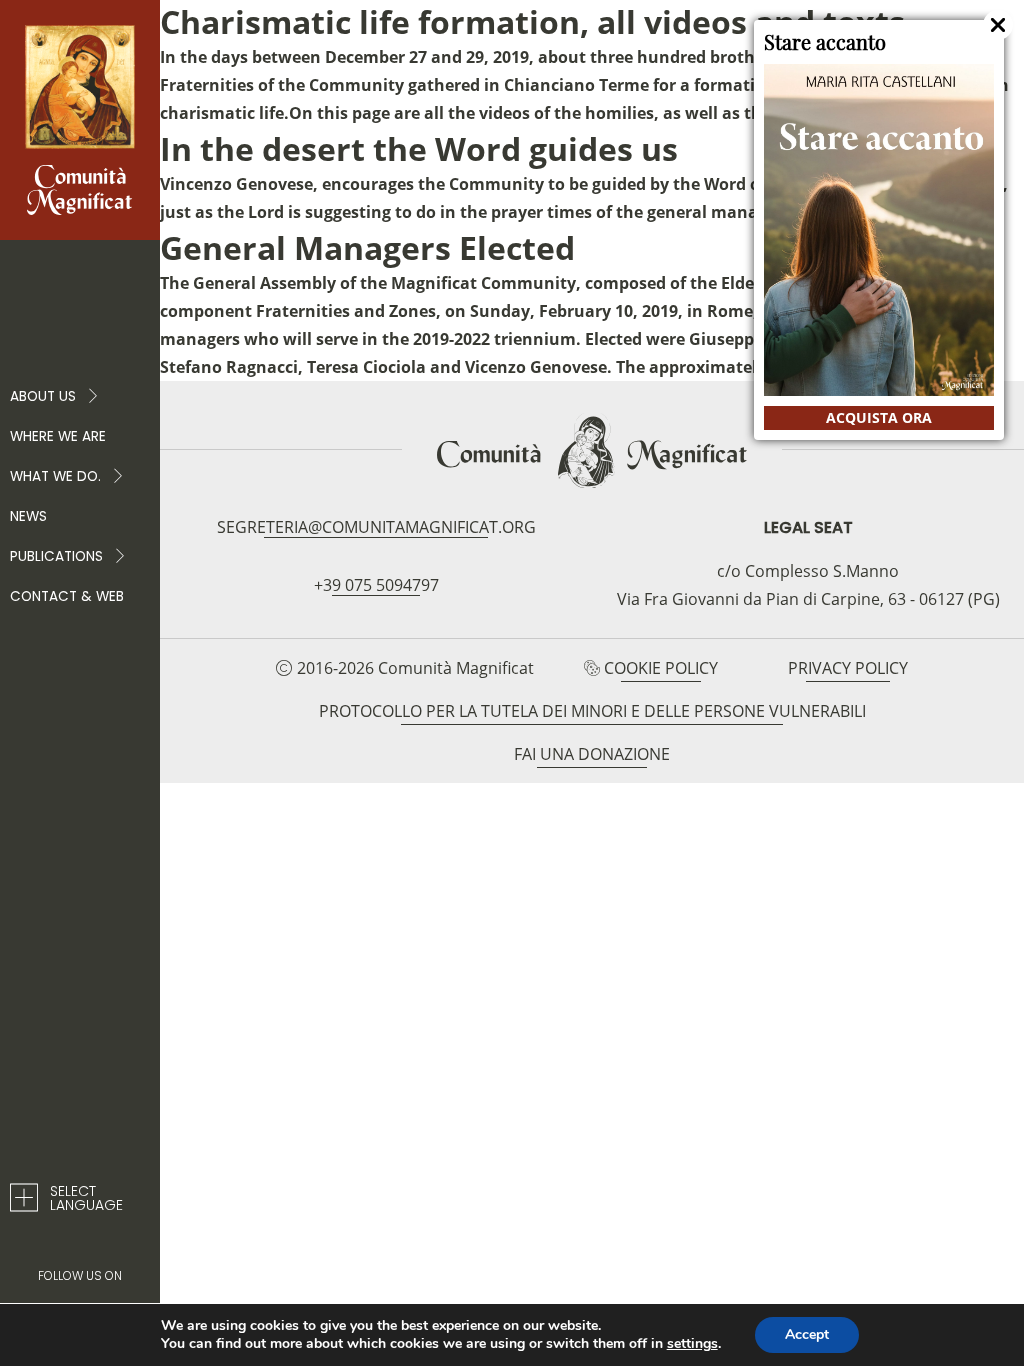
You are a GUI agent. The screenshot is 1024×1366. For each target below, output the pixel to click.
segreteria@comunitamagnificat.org (376, 527)
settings (692, 1344)
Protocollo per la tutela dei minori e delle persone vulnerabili (592, 711)
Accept (807, 1334)
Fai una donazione (592, 754)
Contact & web (67, 596)
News (28, 516)
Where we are (58, 436)
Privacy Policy (848, 668)
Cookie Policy (661, 668)
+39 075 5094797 (376, 585)
